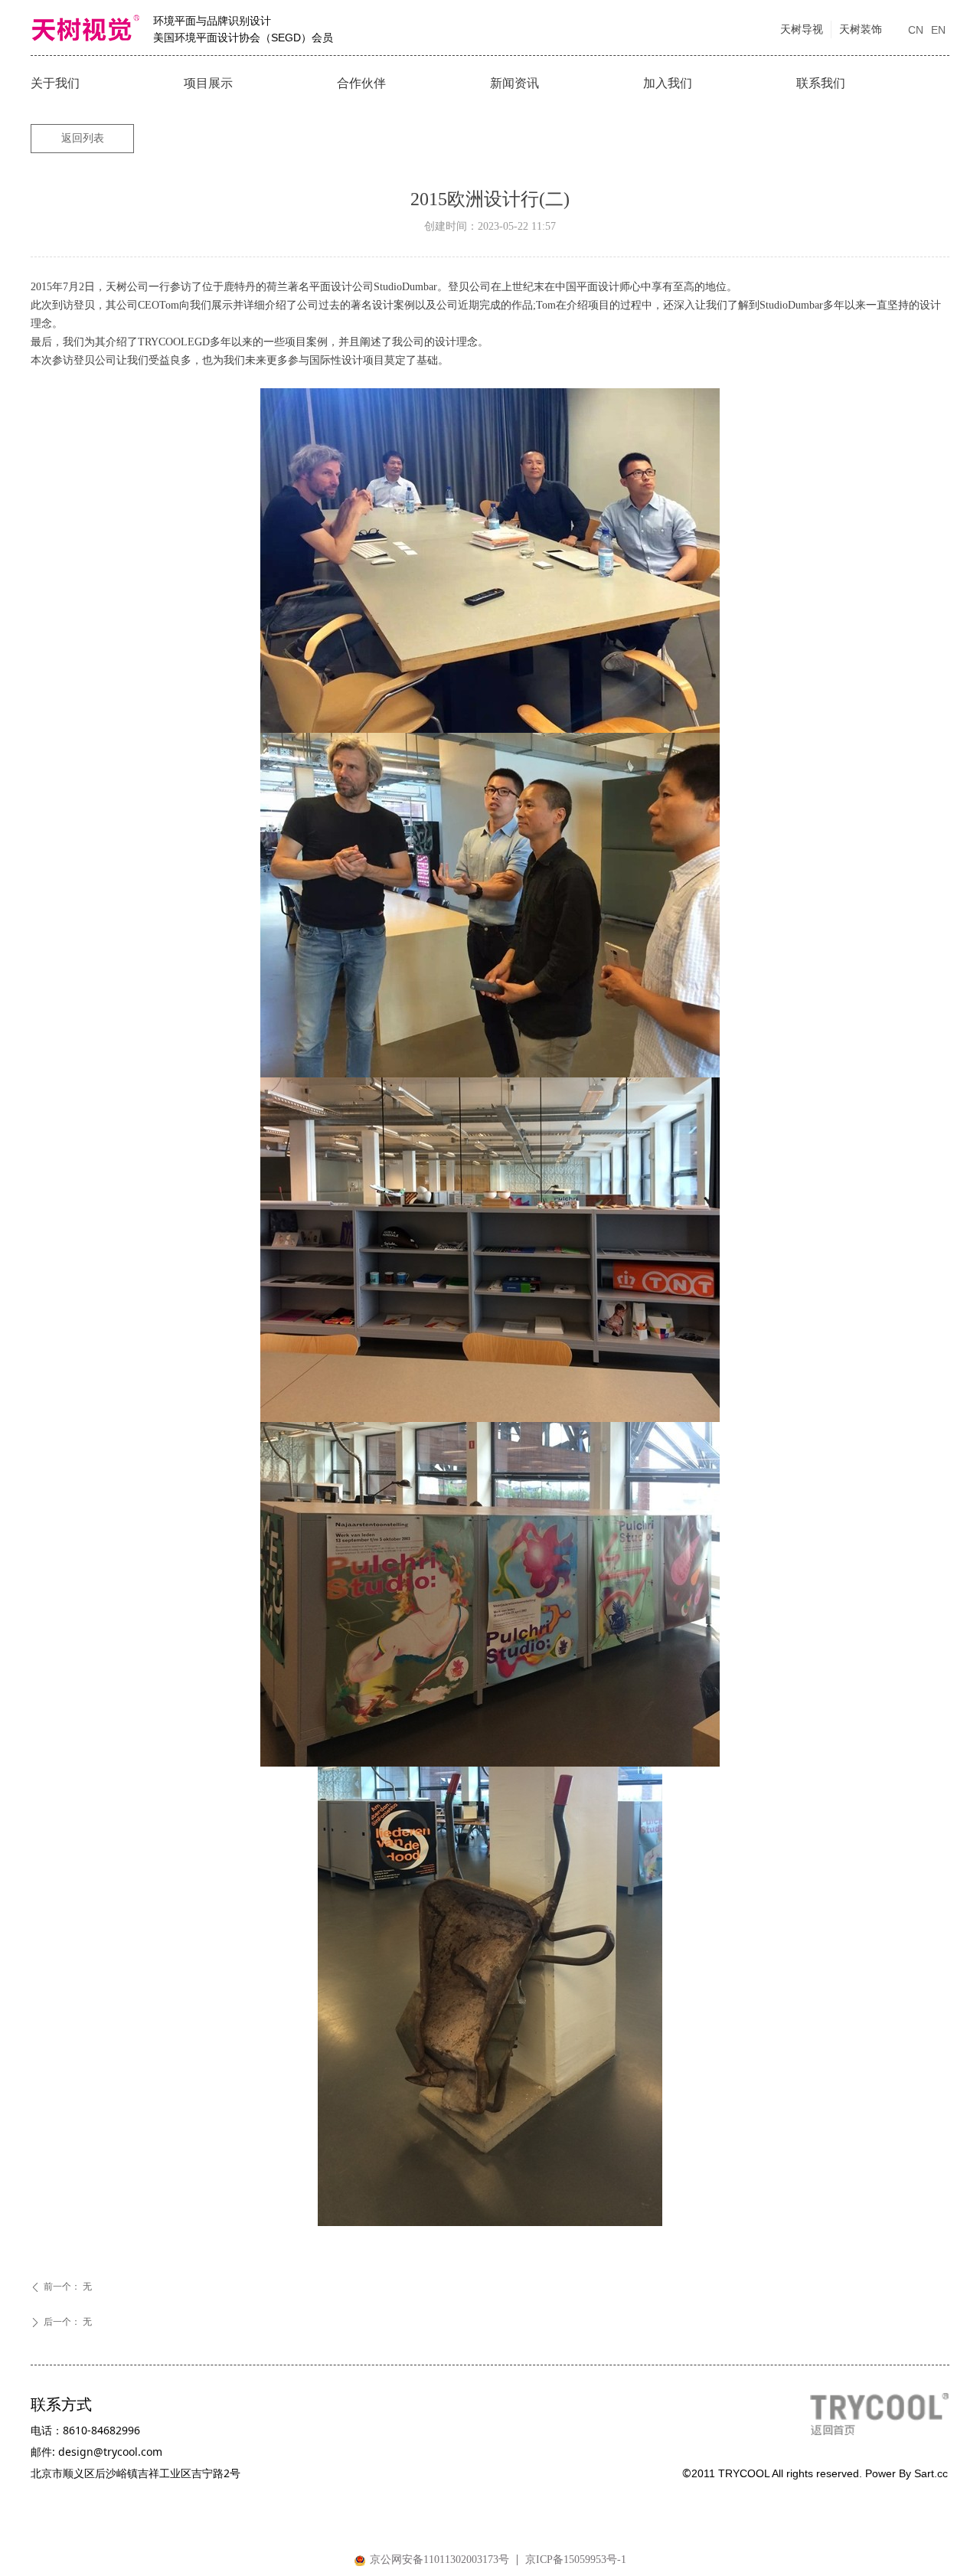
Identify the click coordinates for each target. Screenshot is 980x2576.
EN (938, 30)
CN (916, 30)
